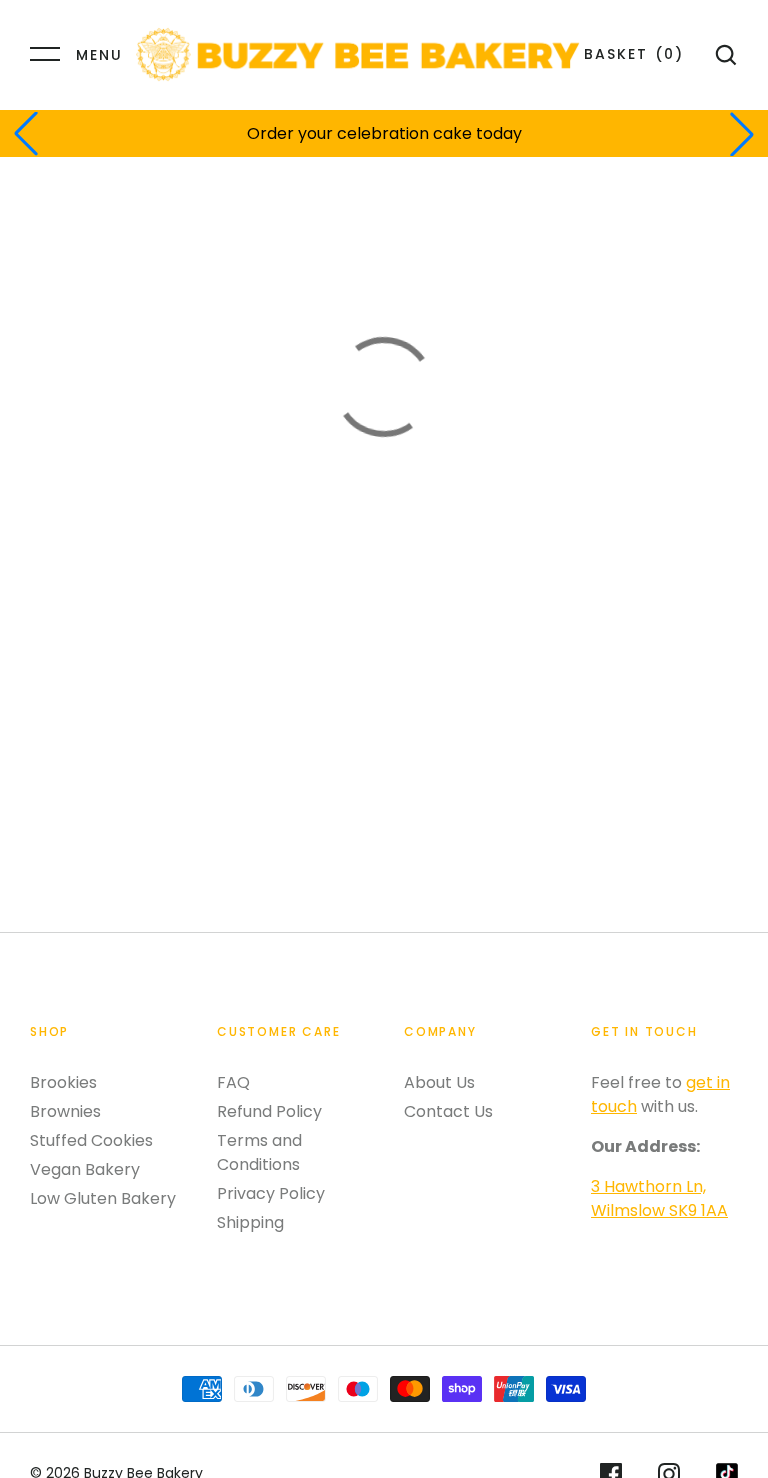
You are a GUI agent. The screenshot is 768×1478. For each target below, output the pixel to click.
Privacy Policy (271, 1193)
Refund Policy (269, 1111)
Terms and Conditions (259, 1152)
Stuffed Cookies (91, 1140)
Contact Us (448, 1111)
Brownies (65, 1111)
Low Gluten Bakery (103, 1198)
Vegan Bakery (85, 1169)
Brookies (63, 1082)
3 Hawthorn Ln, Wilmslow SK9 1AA (659, 1198)
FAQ (233, 1082)
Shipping (250, 1222)
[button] (26, 134)
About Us (439, 1082)
